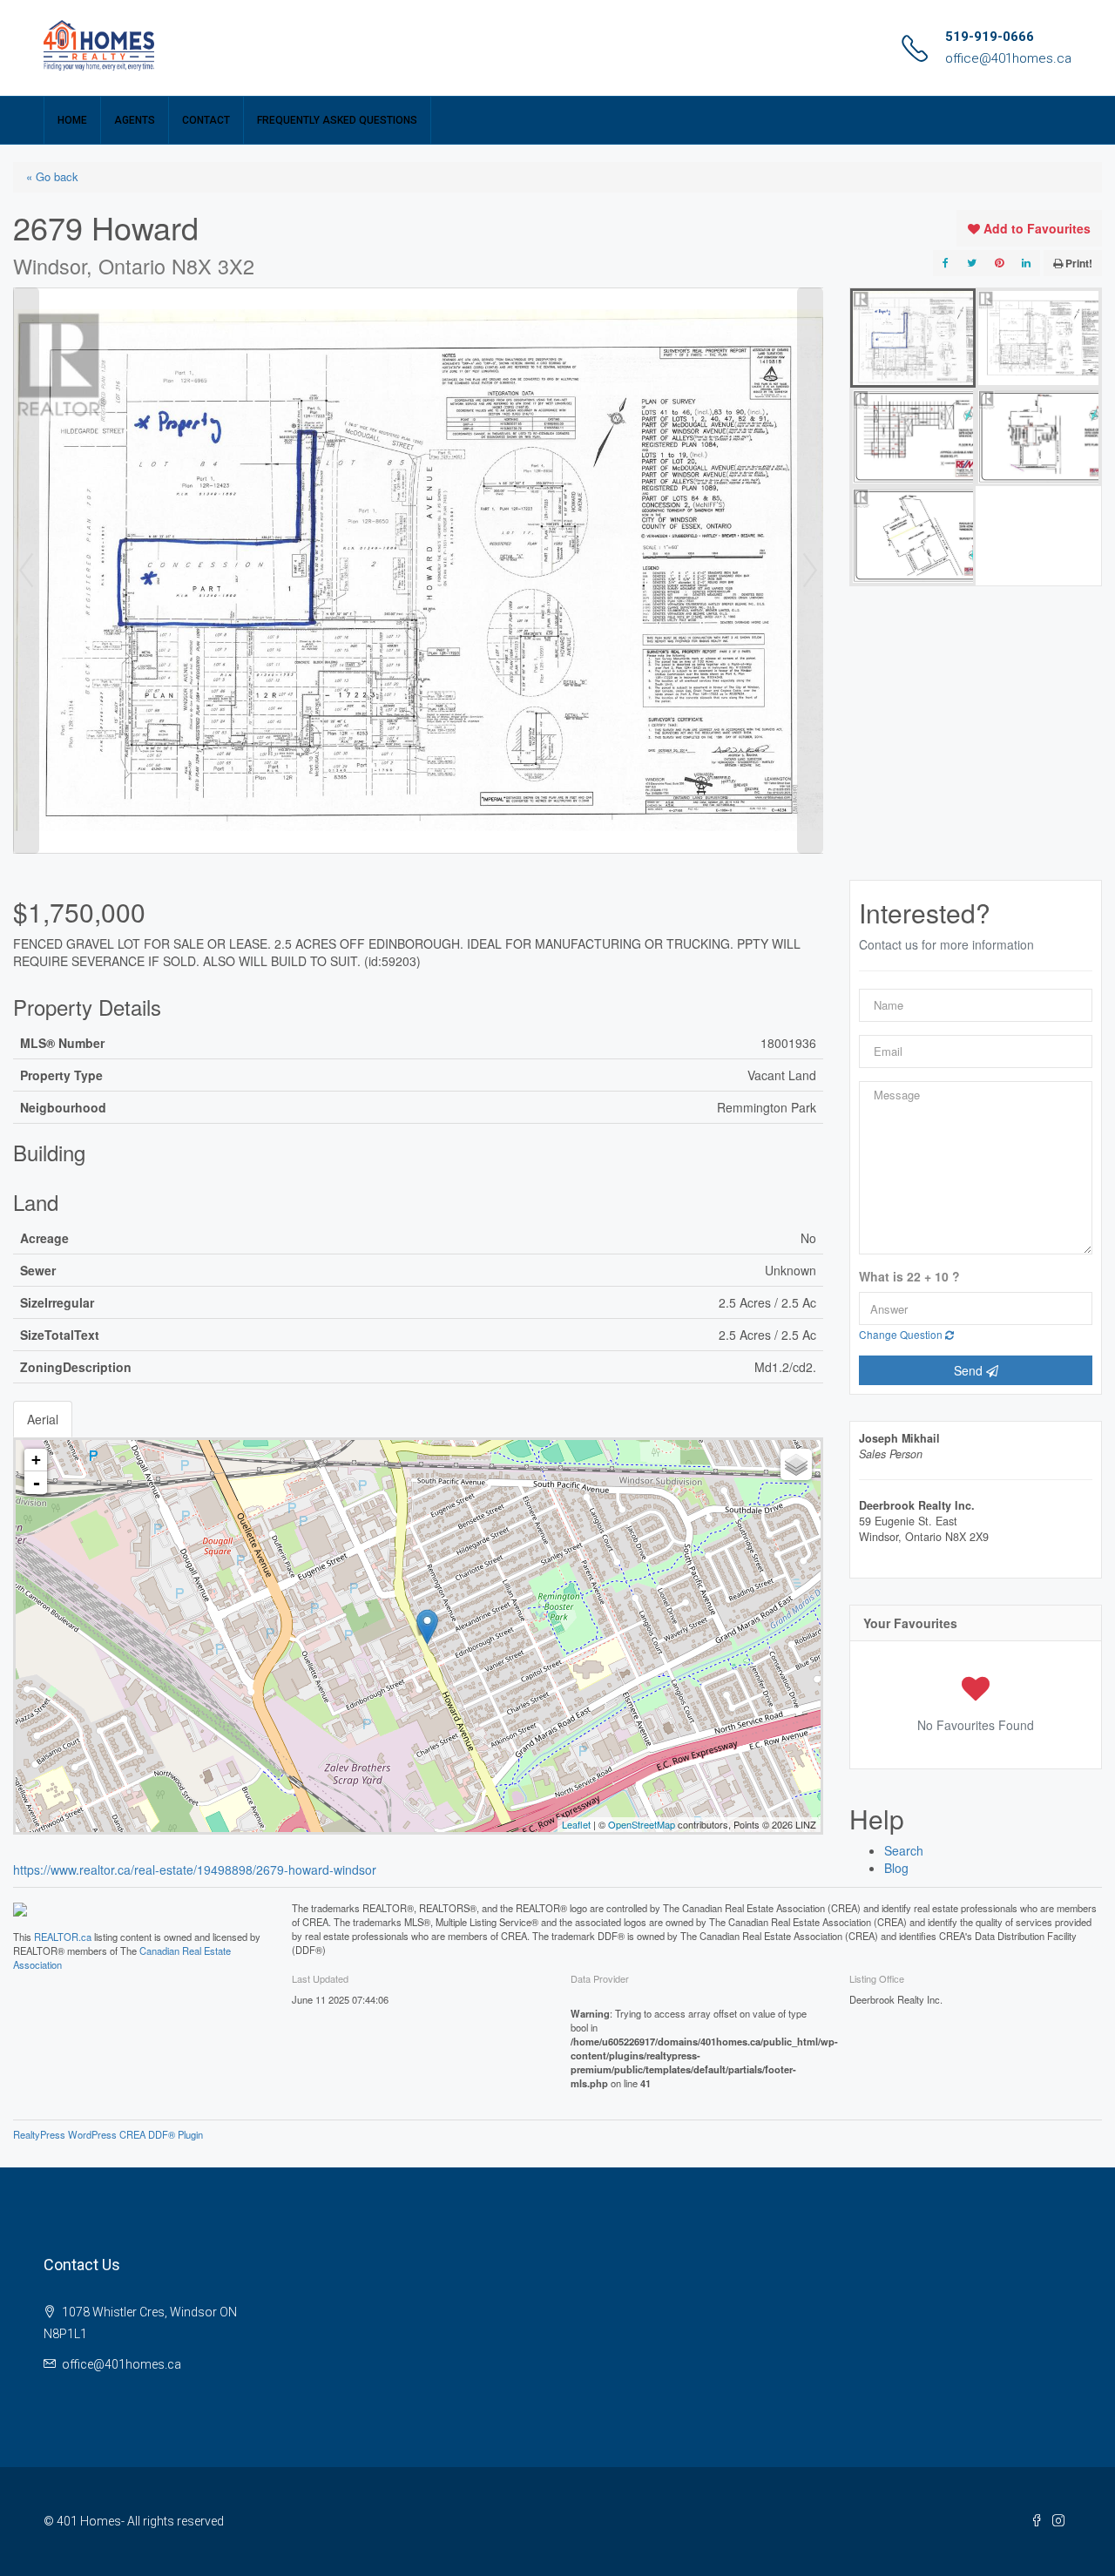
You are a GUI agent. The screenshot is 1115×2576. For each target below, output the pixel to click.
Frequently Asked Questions (337, 120)
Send (970, 1370)
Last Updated (320, 1978)
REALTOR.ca (63, 1937)
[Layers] (796, 1464)
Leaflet (576, 1824)
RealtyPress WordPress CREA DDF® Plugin (108, 2134)
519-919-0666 (990, 37)
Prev (26, 571)
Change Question (902, 1334)
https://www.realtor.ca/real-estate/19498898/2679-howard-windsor (195, 1869)
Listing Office (877, 1978)
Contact (206, 120)
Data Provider (600, 1978)
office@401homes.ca (1008, 58)
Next (810, 571)
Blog (896, 1868)
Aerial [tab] (43, 1419)
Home (72, 120)
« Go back (52, 176)
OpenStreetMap (642, 1824)
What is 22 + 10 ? (909, 1277)
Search (904, 1850)
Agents (135, 120)
